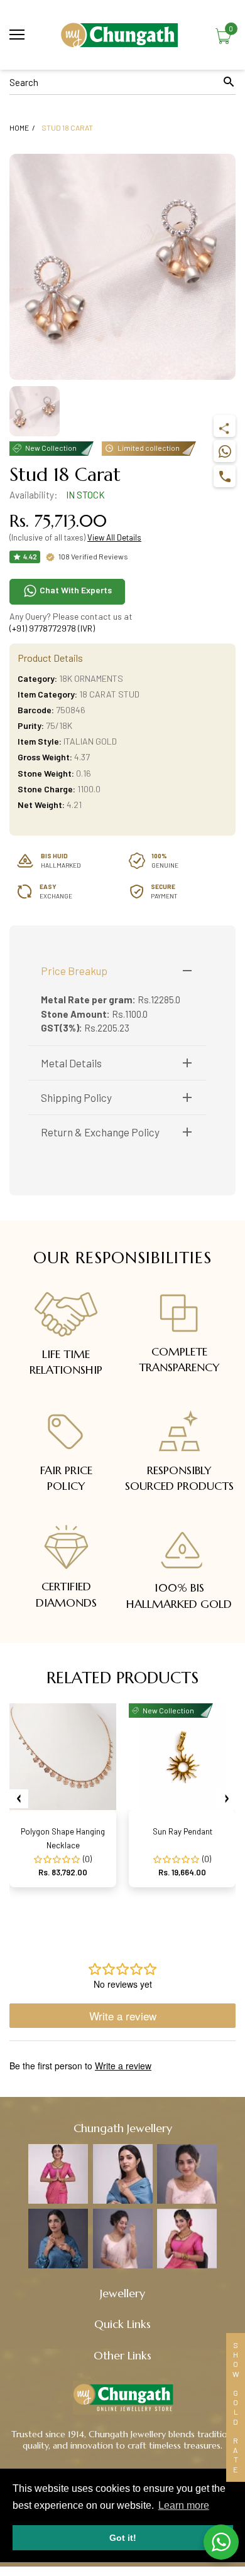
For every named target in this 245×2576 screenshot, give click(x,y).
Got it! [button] (123, 2538)
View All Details (114, 537)
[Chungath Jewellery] (122, 35)
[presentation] (19, 1799)
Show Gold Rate (236, 2407)
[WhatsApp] (225, 451)
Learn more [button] (184, 2505)
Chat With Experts (75, 590)
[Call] (225, 476)
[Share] (225, 426)
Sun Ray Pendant (182, 1831)
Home (19, 127)
